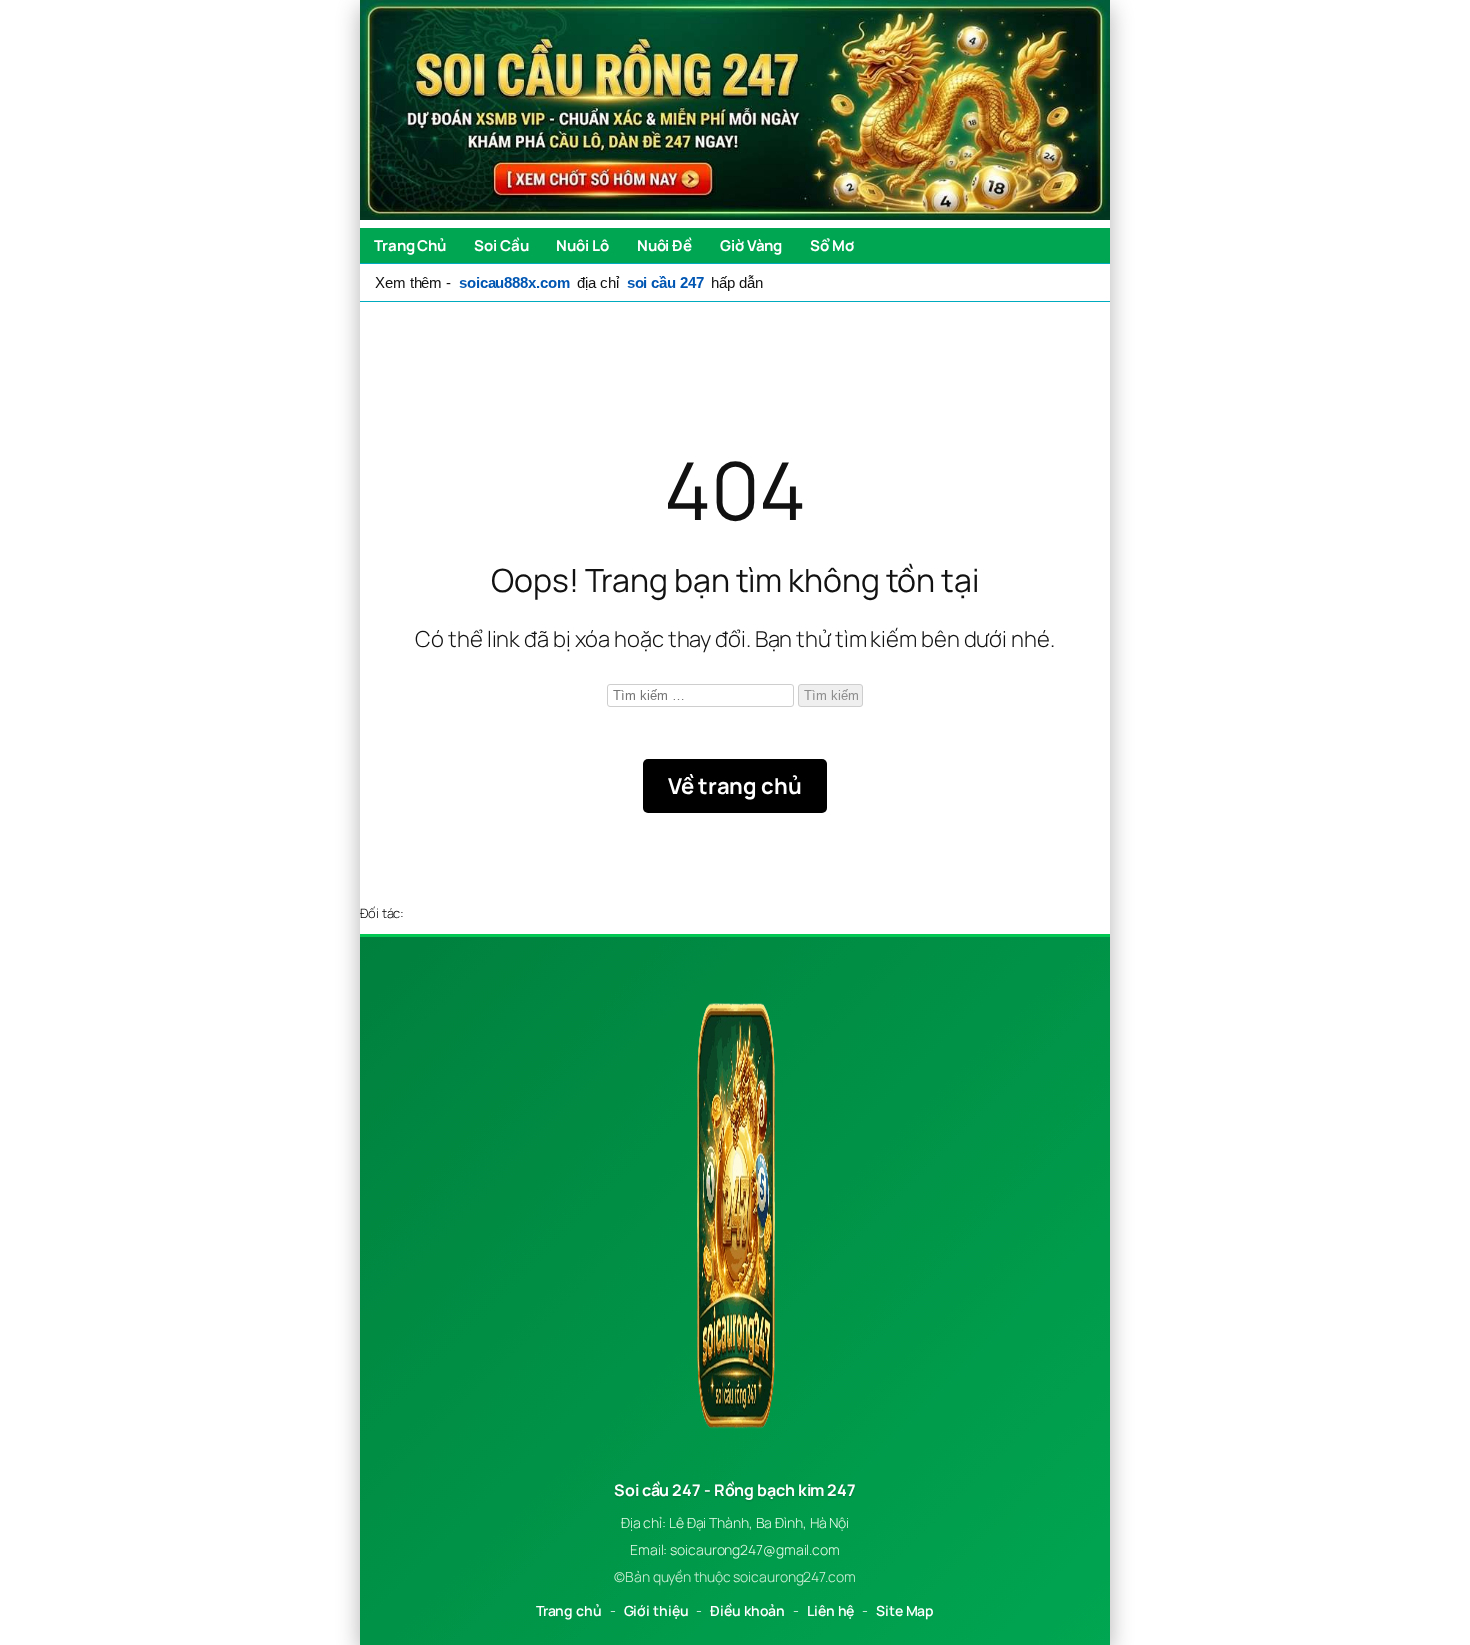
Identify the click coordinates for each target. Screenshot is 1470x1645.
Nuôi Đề (664, 245)
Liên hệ (830, 1610)
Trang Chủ (410, 245)
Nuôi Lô (582, 245)
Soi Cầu (501, 245)
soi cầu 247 (665, 282)
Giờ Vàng (751, 245)
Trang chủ (569, 1610)
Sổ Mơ (832, 245)
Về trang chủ (735, 786)
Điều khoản (747, 1610)
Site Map (905, 1610)
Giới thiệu (656, 1610)
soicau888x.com (514, 282)
